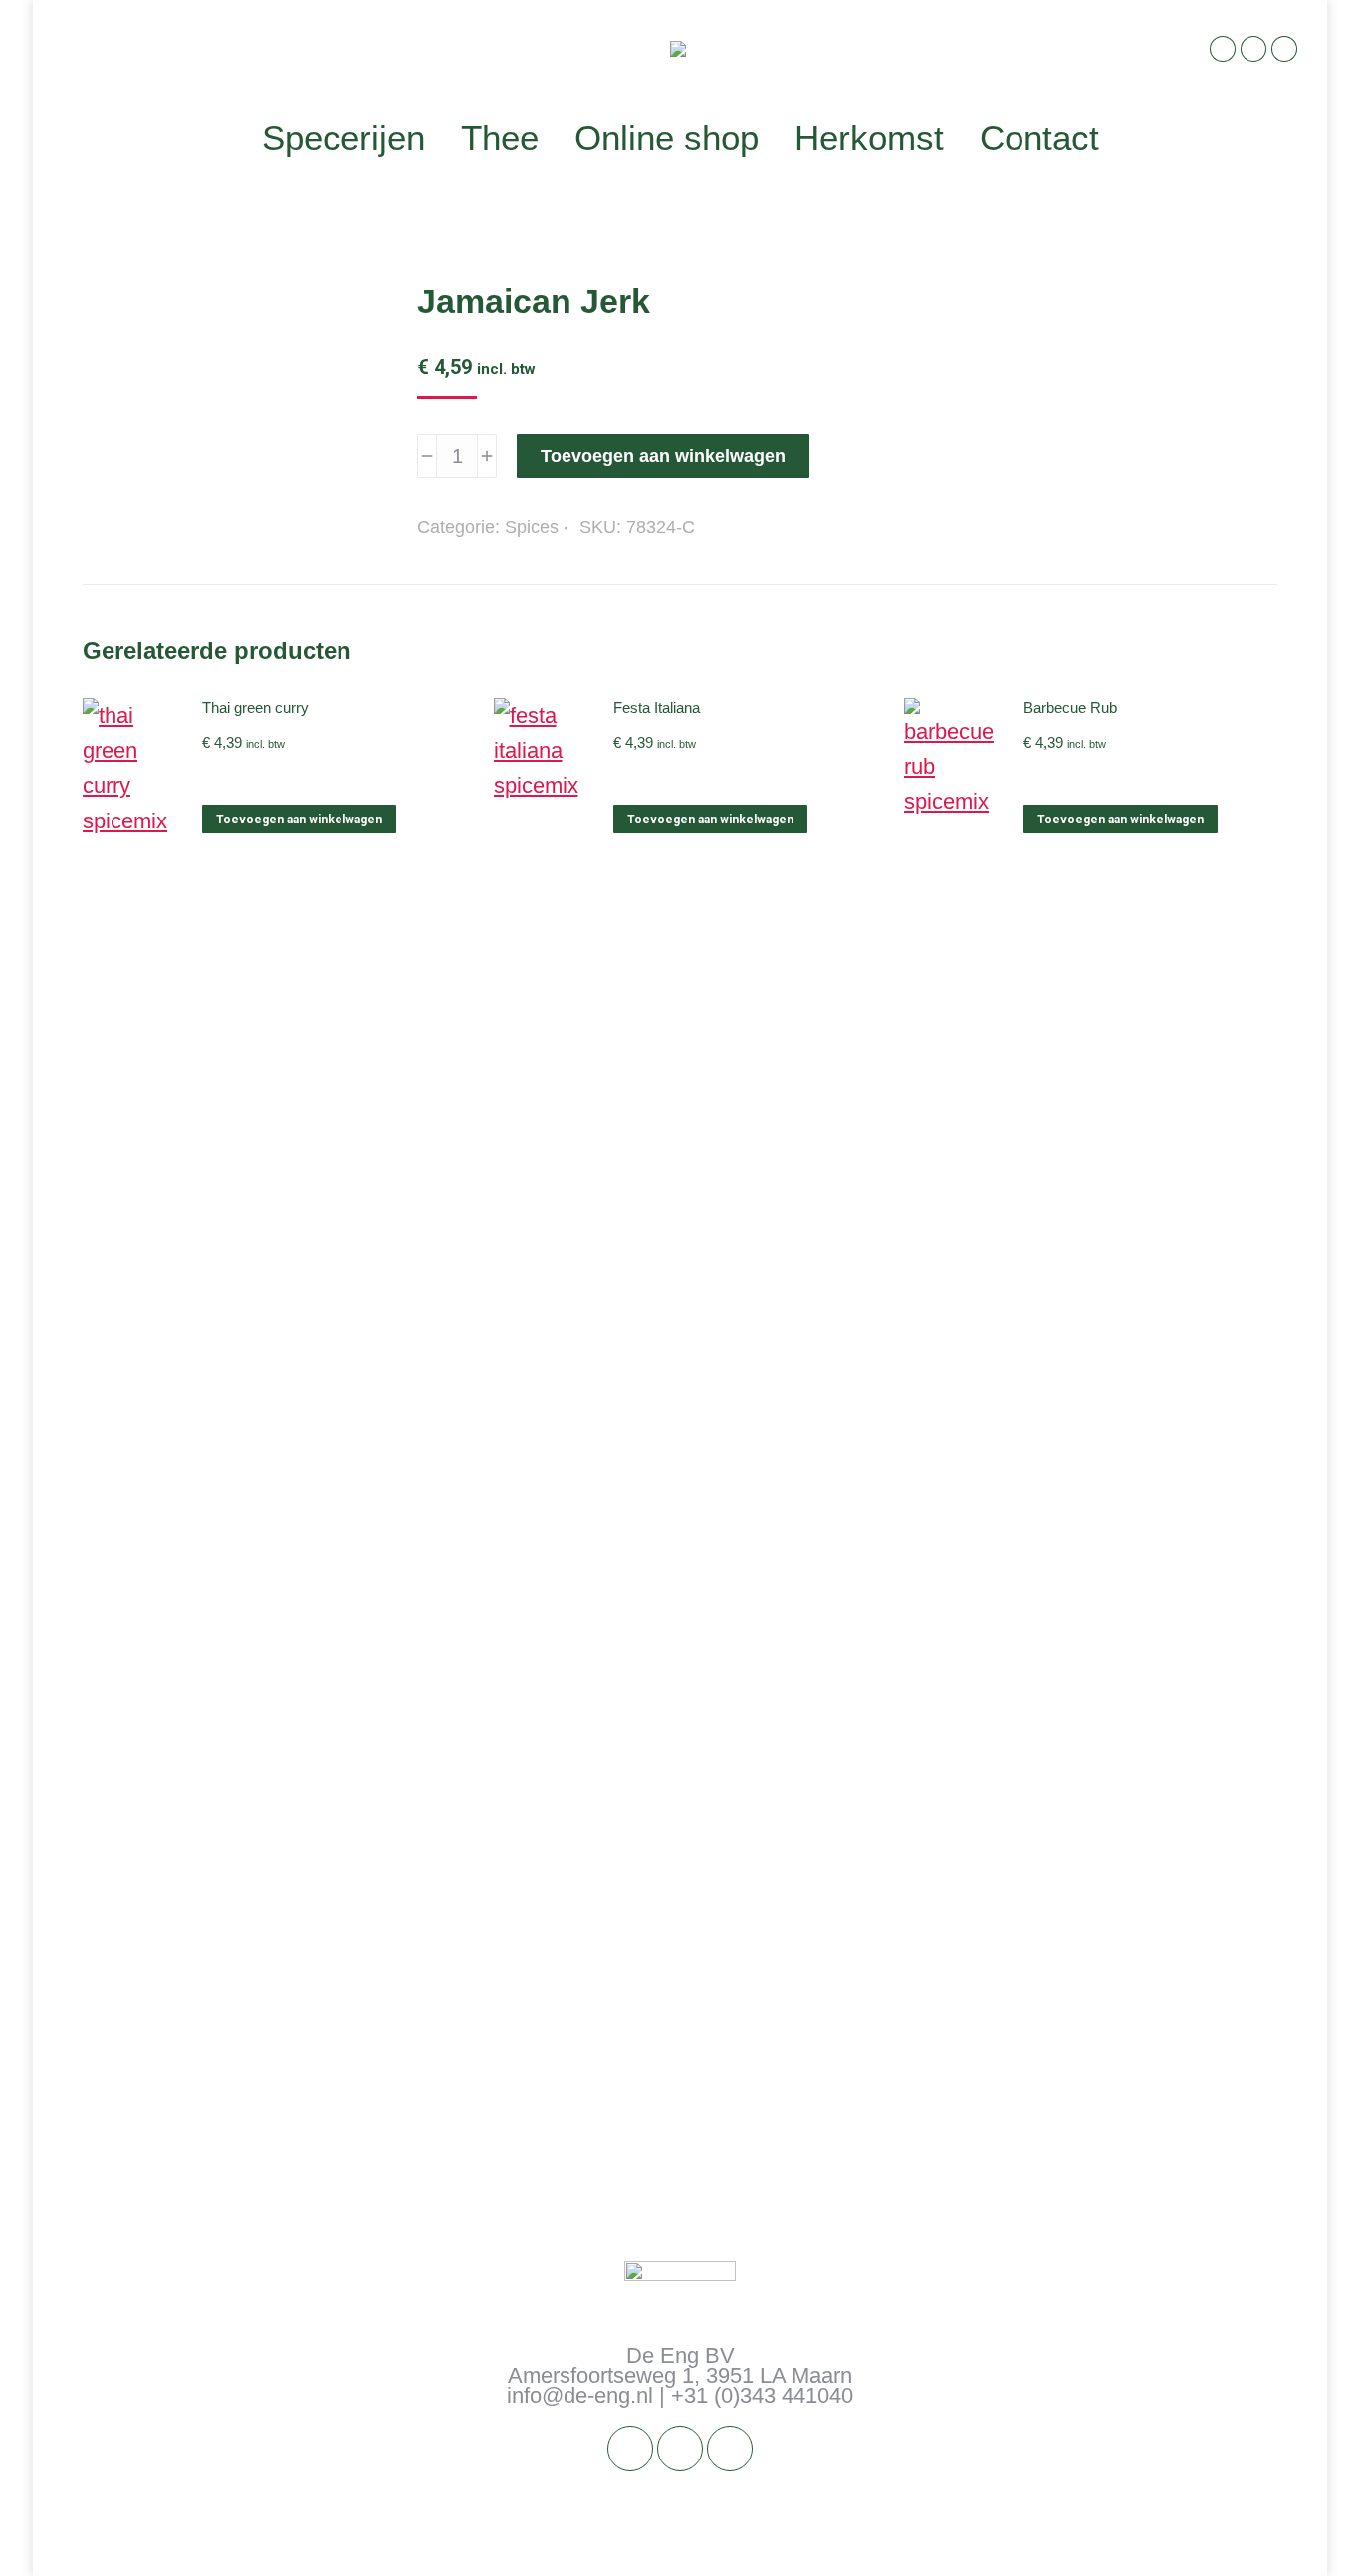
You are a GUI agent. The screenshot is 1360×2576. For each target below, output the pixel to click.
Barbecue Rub (1070, 707)
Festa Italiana (657, 707)
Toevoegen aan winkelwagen (663, 456)
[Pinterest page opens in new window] (1284, 49)
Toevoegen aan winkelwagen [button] (299, 820)
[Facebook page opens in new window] (1223, 49)
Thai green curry (255, 707)
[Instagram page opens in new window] (1253, 49)
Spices (532, 527)
